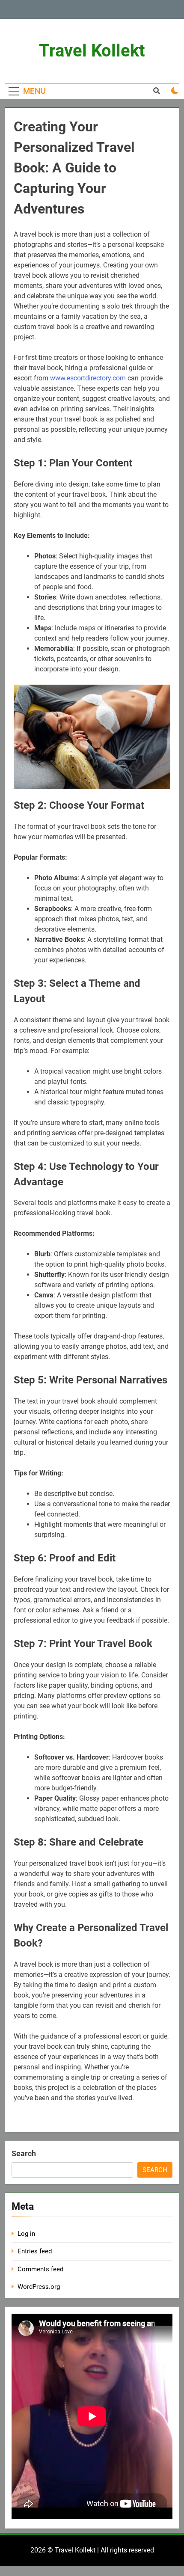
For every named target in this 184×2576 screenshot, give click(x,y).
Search (24, 2153)
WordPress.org (39, 2287)
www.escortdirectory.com (88, 378)
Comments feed (40, 2269)
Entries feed (35, 2251)
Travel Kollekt (92, 51)
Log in (26, 2234)
